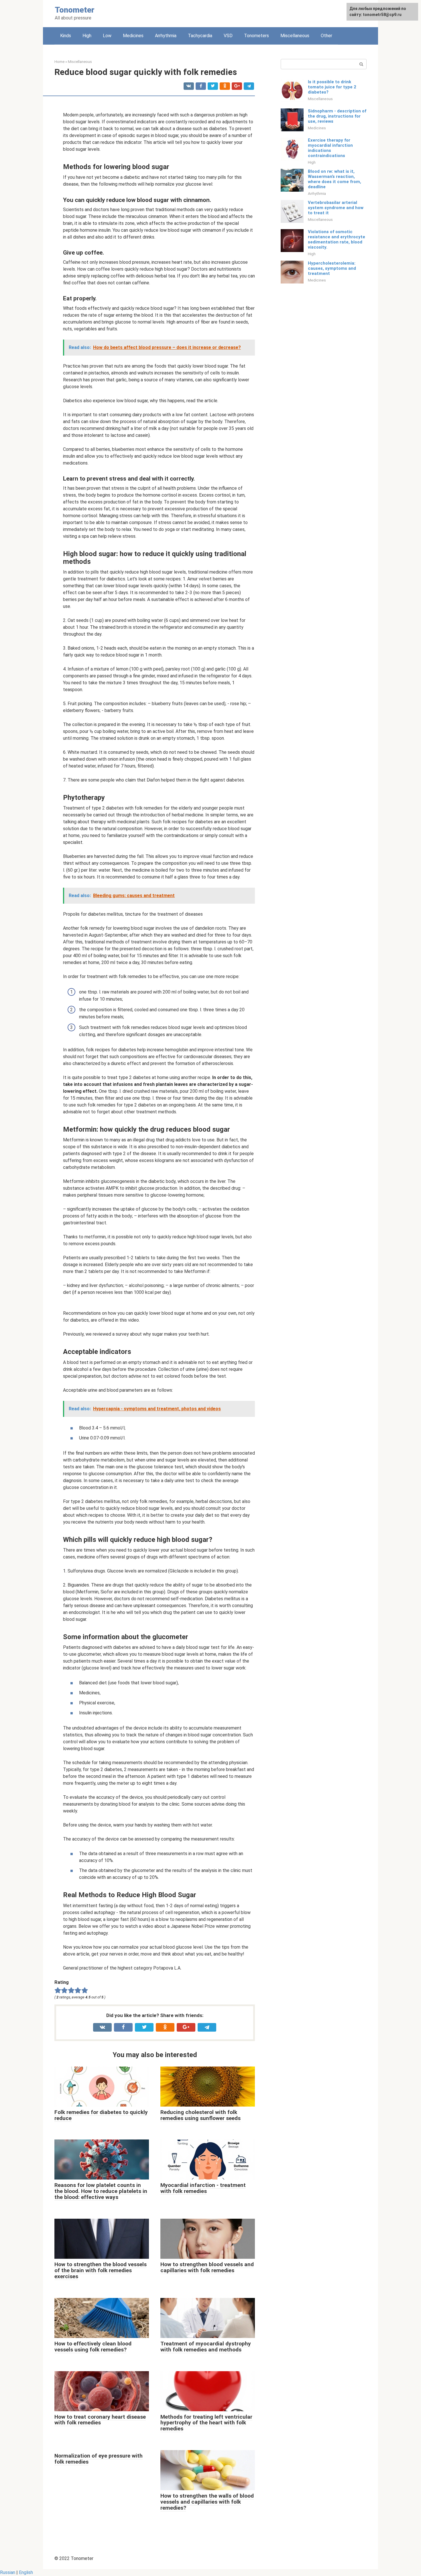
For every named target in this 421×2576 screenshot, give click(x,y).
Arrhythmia (166, 36)
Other (326, 36)
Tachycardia (200, 36)
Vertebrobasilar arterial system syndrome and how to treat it (336, 208)
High (87, 36)
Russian (8, 2572)
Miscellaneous (295, 36)
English (26, 2572)
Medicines (133, 36)
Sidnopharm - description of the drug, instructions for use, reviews (337, 116)
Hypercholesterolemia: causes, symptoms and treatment (332, 268)
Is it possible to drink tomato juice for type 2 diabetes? (332, 87)
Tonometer (75, 10)
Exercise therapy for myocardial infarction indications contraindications (330, 148)
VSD (228, 36)
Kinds (66, 36)
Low (107, 36)
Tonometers (256, 36)
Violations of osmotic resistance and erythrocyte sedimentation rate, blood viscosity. (337, 239)
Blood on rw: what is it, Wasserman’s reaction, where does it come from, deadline (335, 179)
